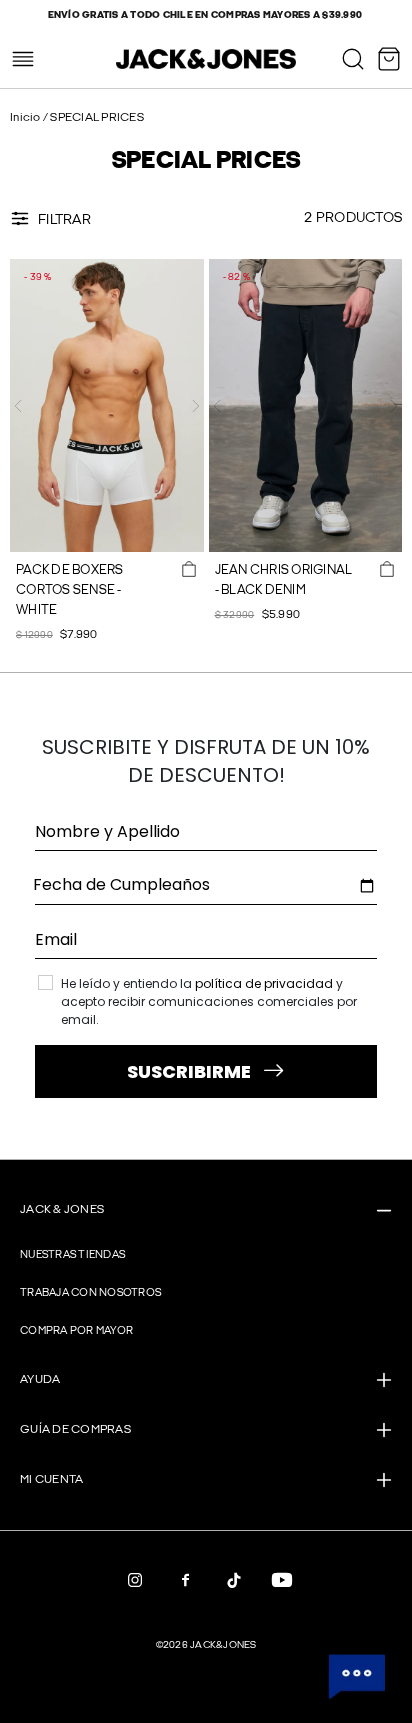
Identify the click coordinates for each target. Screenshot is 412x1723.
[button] (18, 406)
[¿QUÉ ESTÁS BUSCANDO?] (353, 59)
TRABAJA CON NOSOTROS (90, 1292)
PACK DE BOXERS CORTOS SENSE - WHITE (70, 590)
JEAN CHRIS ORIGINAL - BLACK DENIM (284, 580)
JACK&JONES (223, 1645)
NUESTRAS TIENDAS (72, 1254)
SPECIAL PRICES (97, 117)
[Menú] (23, 59)
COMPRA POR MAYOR (76, 1330)
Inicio (26, 117)
